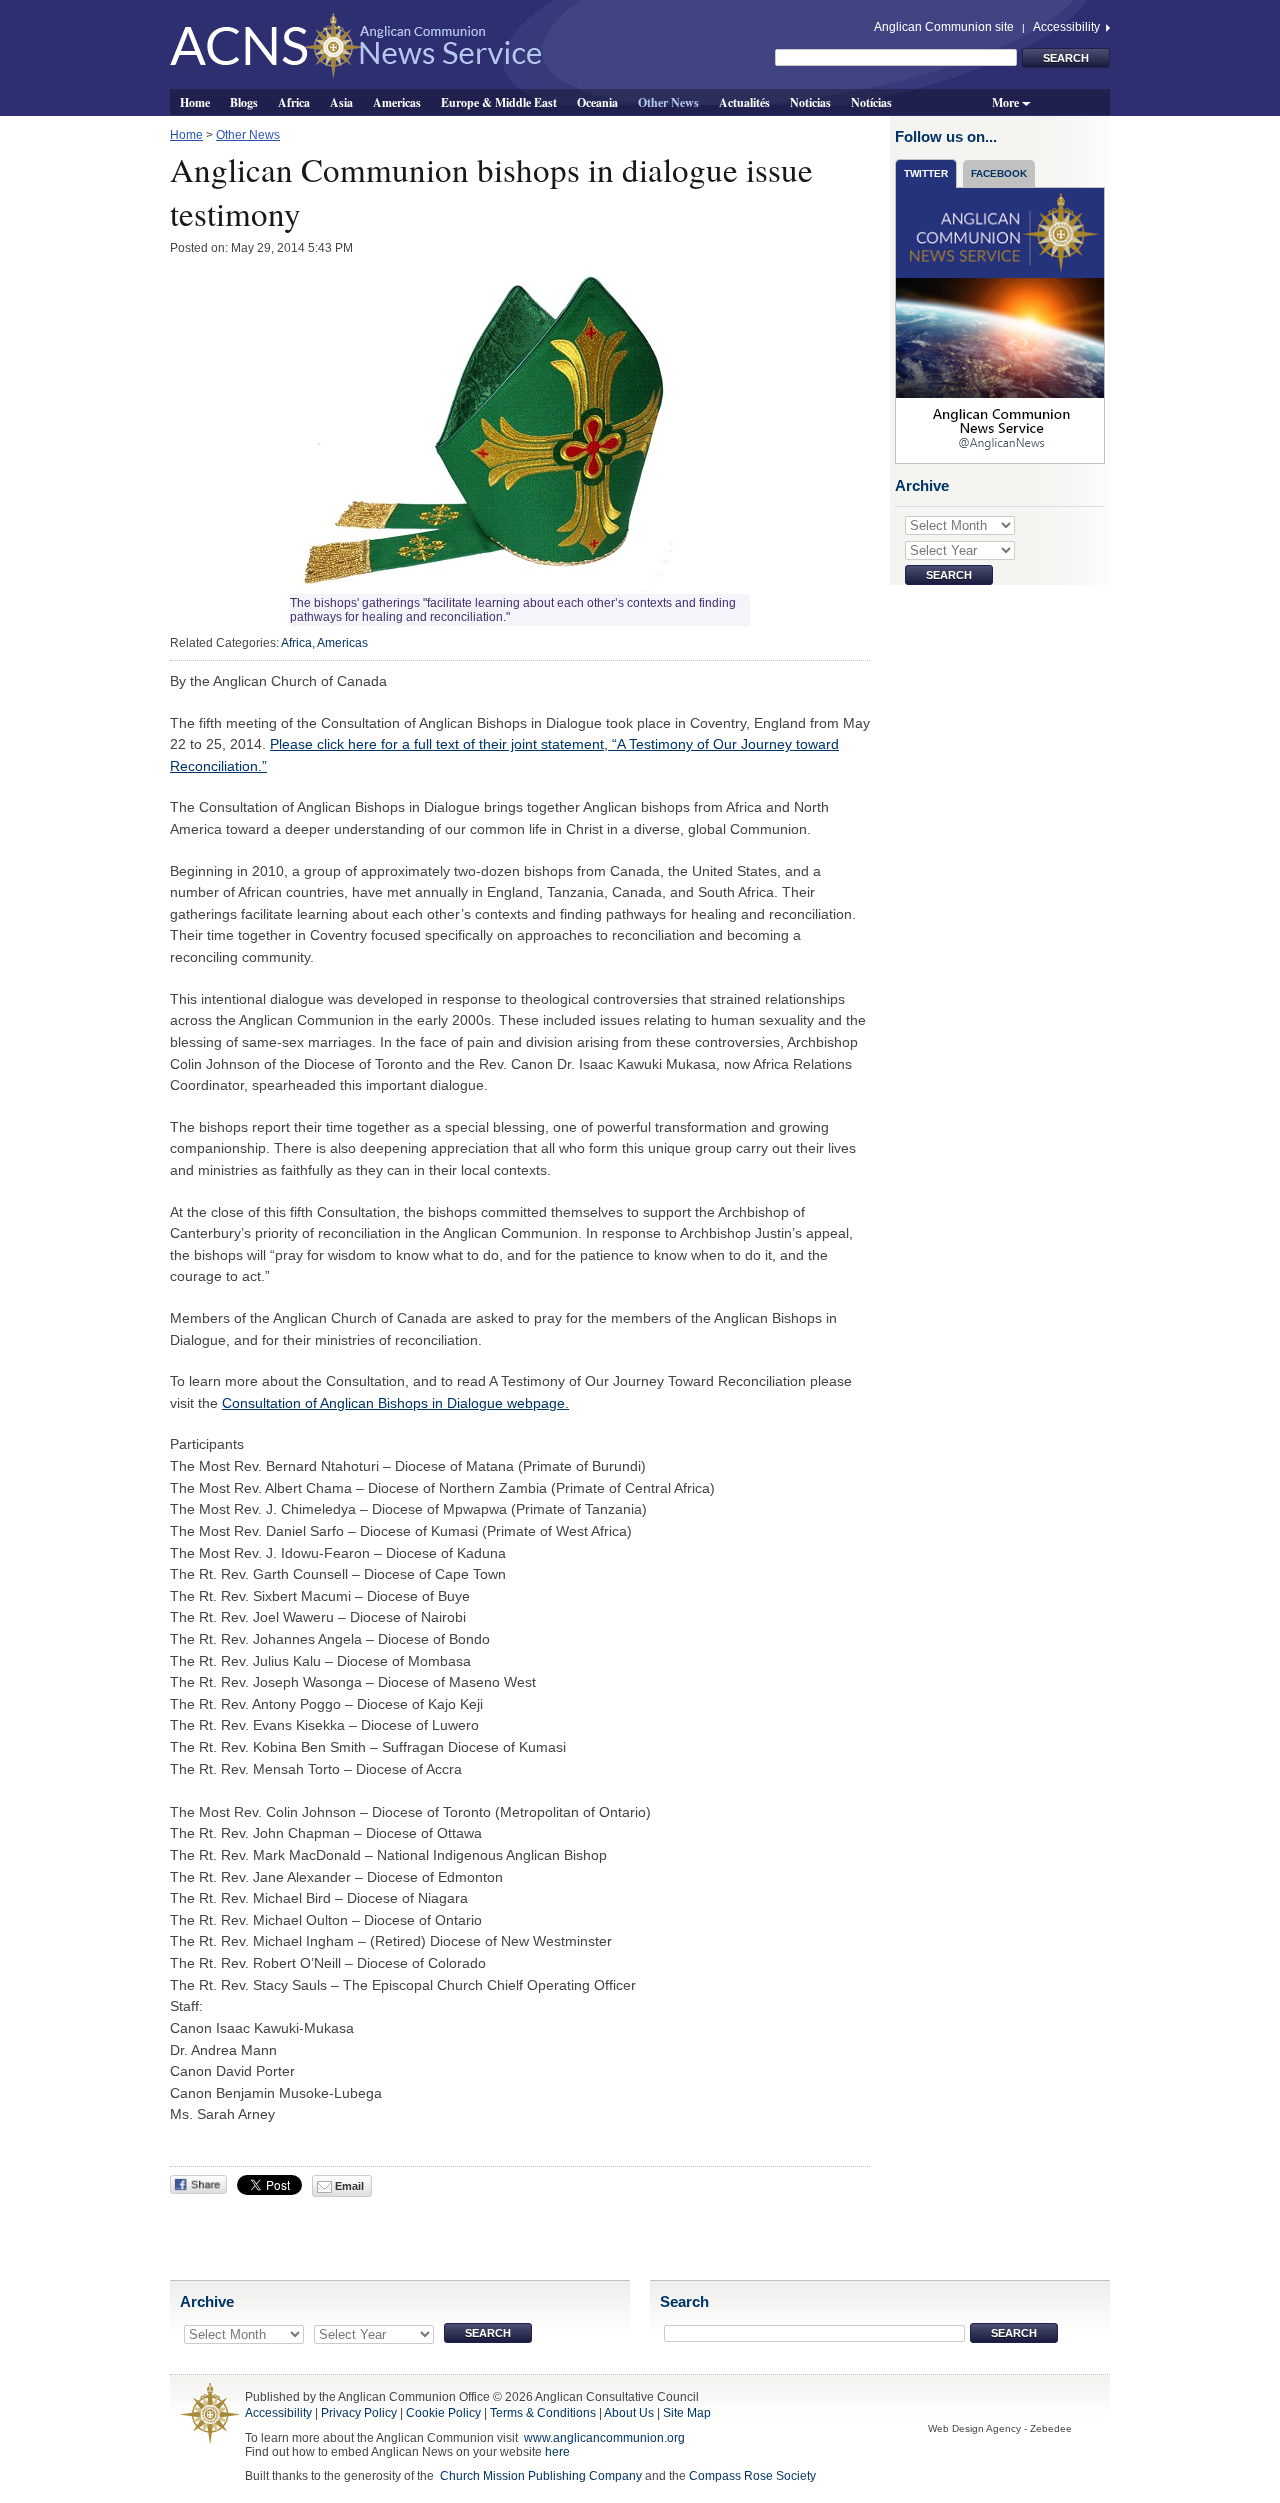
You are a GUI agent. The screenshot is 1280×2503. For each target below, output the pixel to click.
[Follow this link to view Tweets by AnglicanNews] (1001, 325)
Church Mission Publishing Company (541, 2476)
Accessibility (1068, 27)
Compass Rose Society (752, 2476)
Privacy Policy (359, 2413)
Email (348, 2186)
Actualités (744, 102)
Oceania (597, 102)
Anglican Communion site (944, 27)
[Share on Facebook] (198, 2184)
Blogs (244, 102)
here (557, 2452)
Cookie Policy (443, 2413)
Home (195, 102)
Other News (668, 102)
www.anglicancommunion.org (604, 2438)
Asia (341, 102)
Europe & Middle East (499, 102)
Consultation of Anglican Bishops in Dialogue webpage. (395, 1403)
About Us (629, 2413)
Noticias (810, 102)
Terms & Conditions (543, 2413)
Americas (397, 102)
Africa (294, 102)
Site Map (687, 2413)
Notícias (871, 102)
